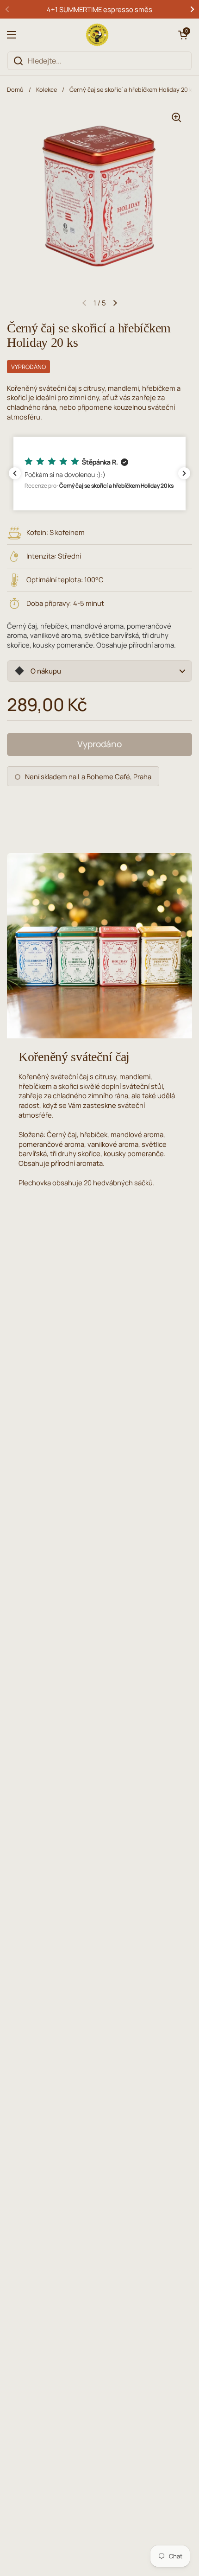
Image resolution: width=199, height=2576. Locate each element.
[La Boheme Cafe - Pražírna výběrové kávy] (97, 35)
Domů (15, 89)
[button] (183, 35)
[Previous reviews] (15, 473)
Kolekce (47, 89)
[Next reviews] (184, 473)
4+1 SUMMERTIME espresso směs (99, 9)
